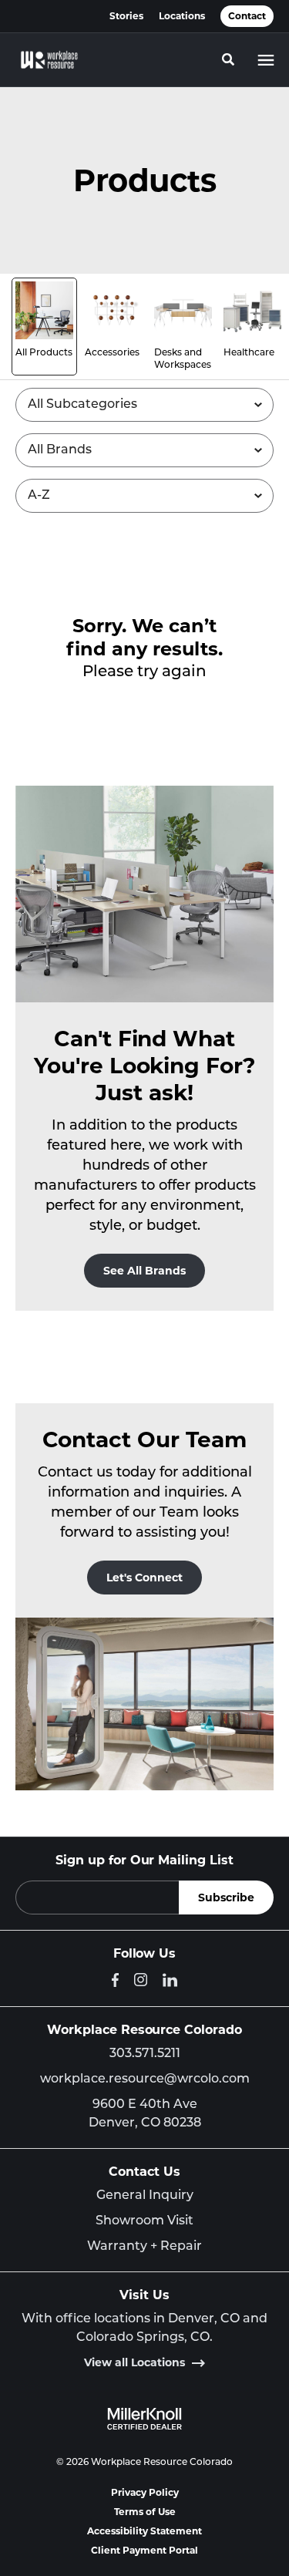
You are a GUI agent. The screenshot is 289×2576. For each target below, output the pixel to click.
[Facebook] (115, 1980)
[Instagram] (141, 1980)
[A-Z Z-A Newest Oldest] (144, 496)
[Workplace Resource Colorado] (49, 60)
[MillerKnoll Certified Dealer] (144, 2419)
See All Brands (144, 1271)
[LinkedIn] (170, 1980)
